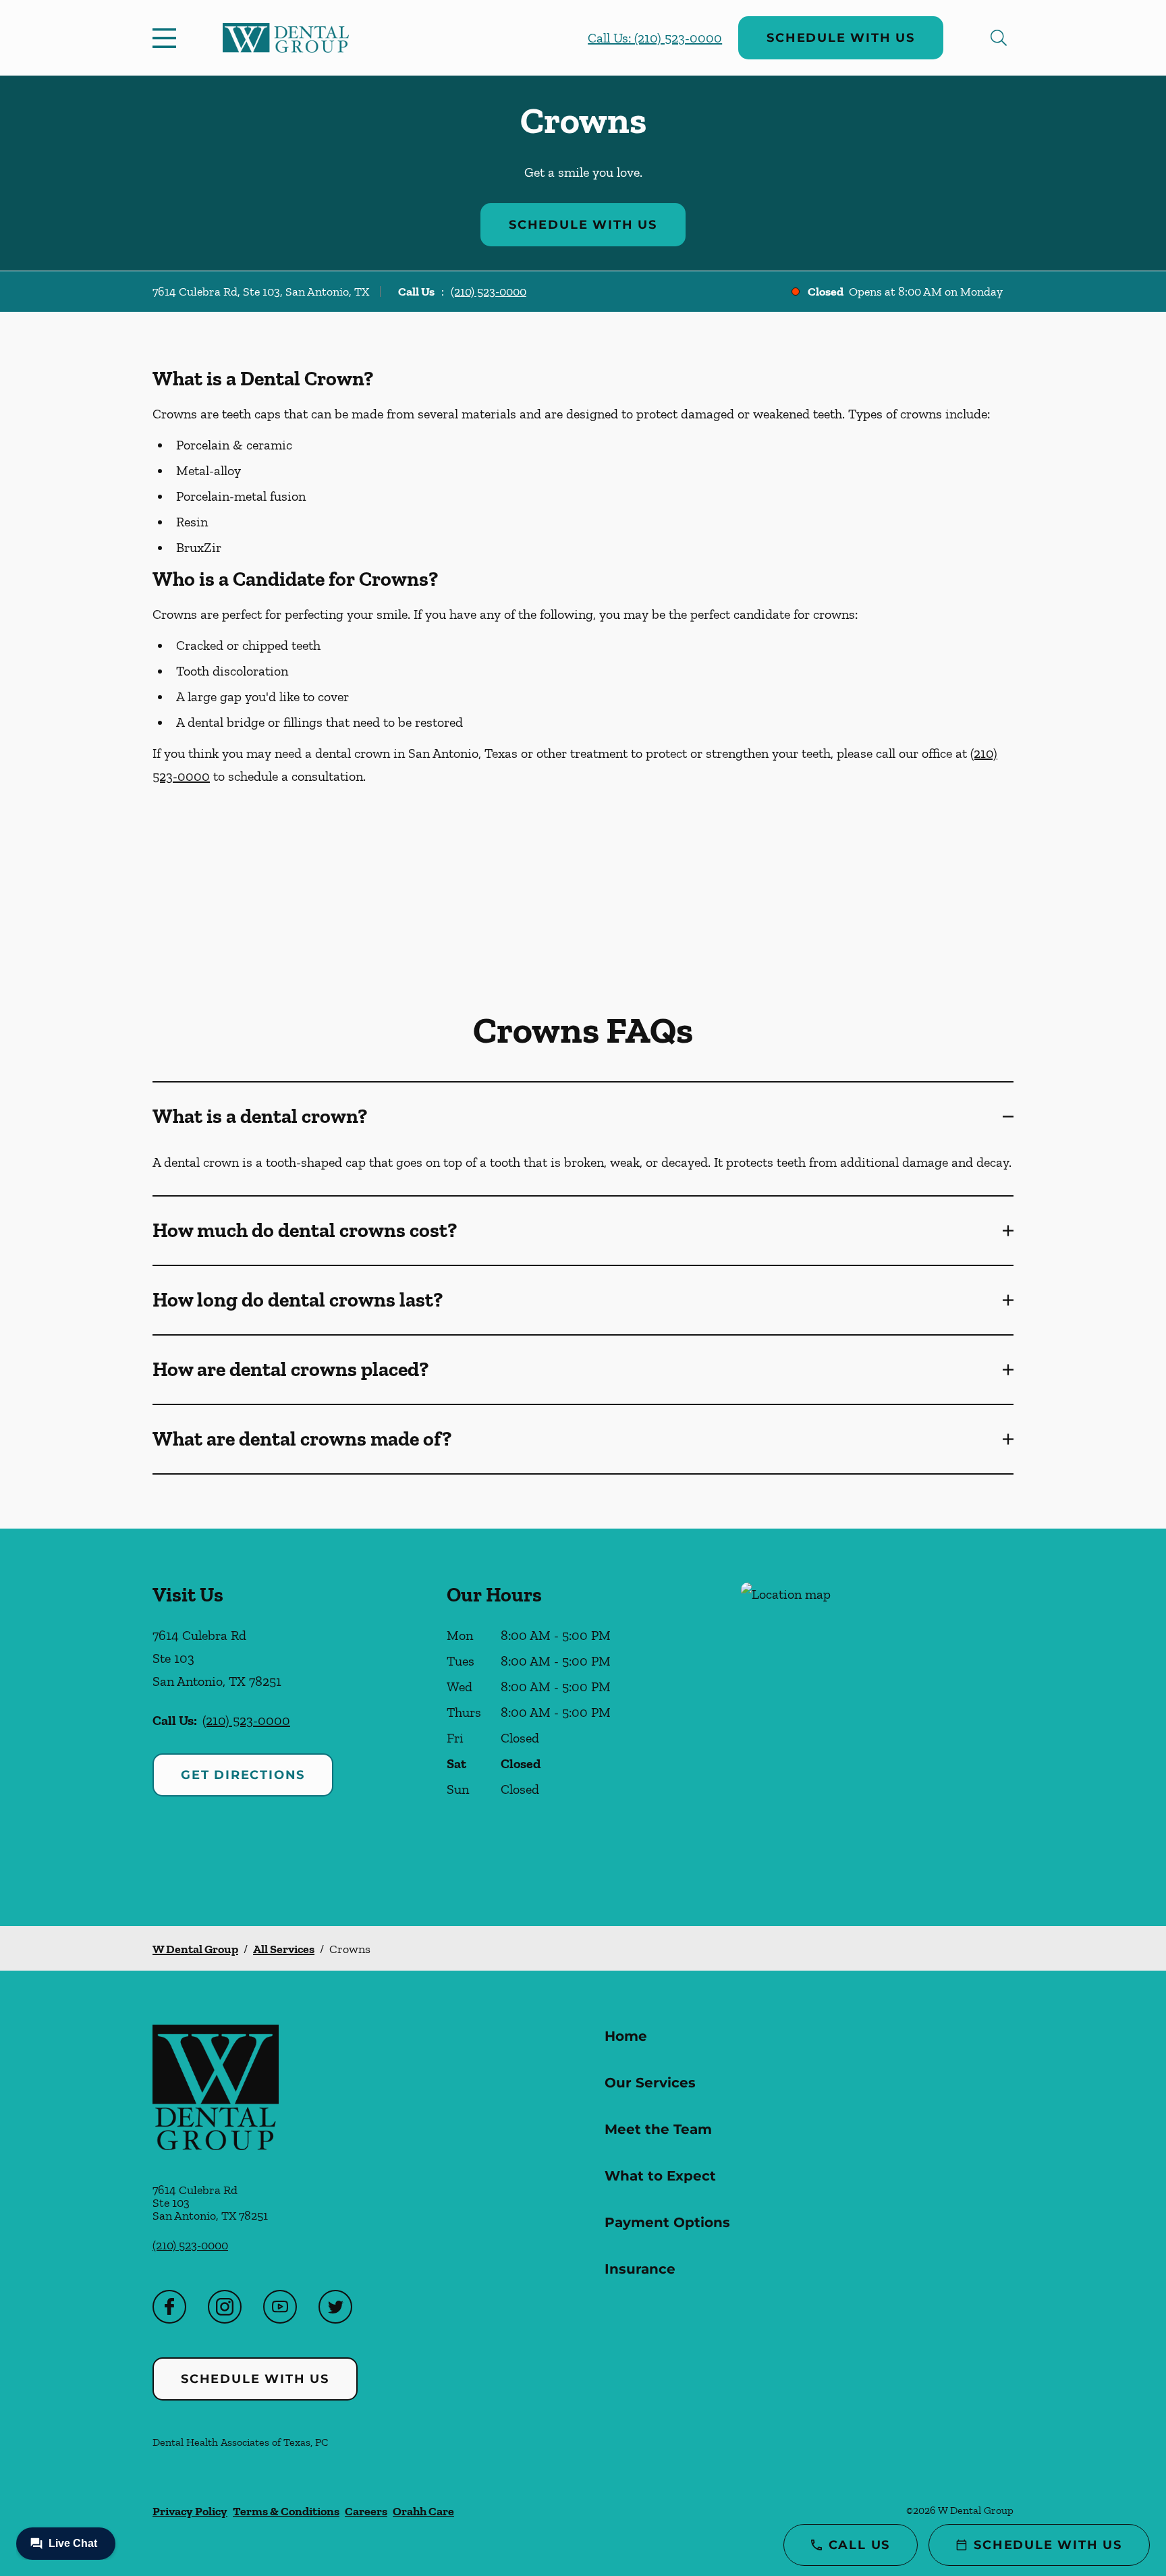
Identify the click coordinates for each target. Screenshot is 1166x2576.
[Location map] (877, 1727)
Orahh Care (423, 2511)
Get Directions (243, 1775)
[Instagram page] (225, 2307)
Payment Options (667, 2222)
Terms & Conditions (286, 2511)
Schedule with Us (841, 38)
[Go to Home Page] (286, 38)
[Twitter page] (335, 2307)
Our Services (650, 2083)
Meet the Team (658, 2129)
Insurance (640, 2269)
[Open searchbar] (999, 38)
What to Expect (660, 2176)
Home (626, 2036)
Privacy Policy (190, 2511)
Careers (366, 2511)
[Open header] (167, 38)
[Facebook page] (169, 2307)
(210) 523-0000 (489, 292)
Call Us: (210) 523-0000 (655, 38)
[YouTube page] (280, 2307)
